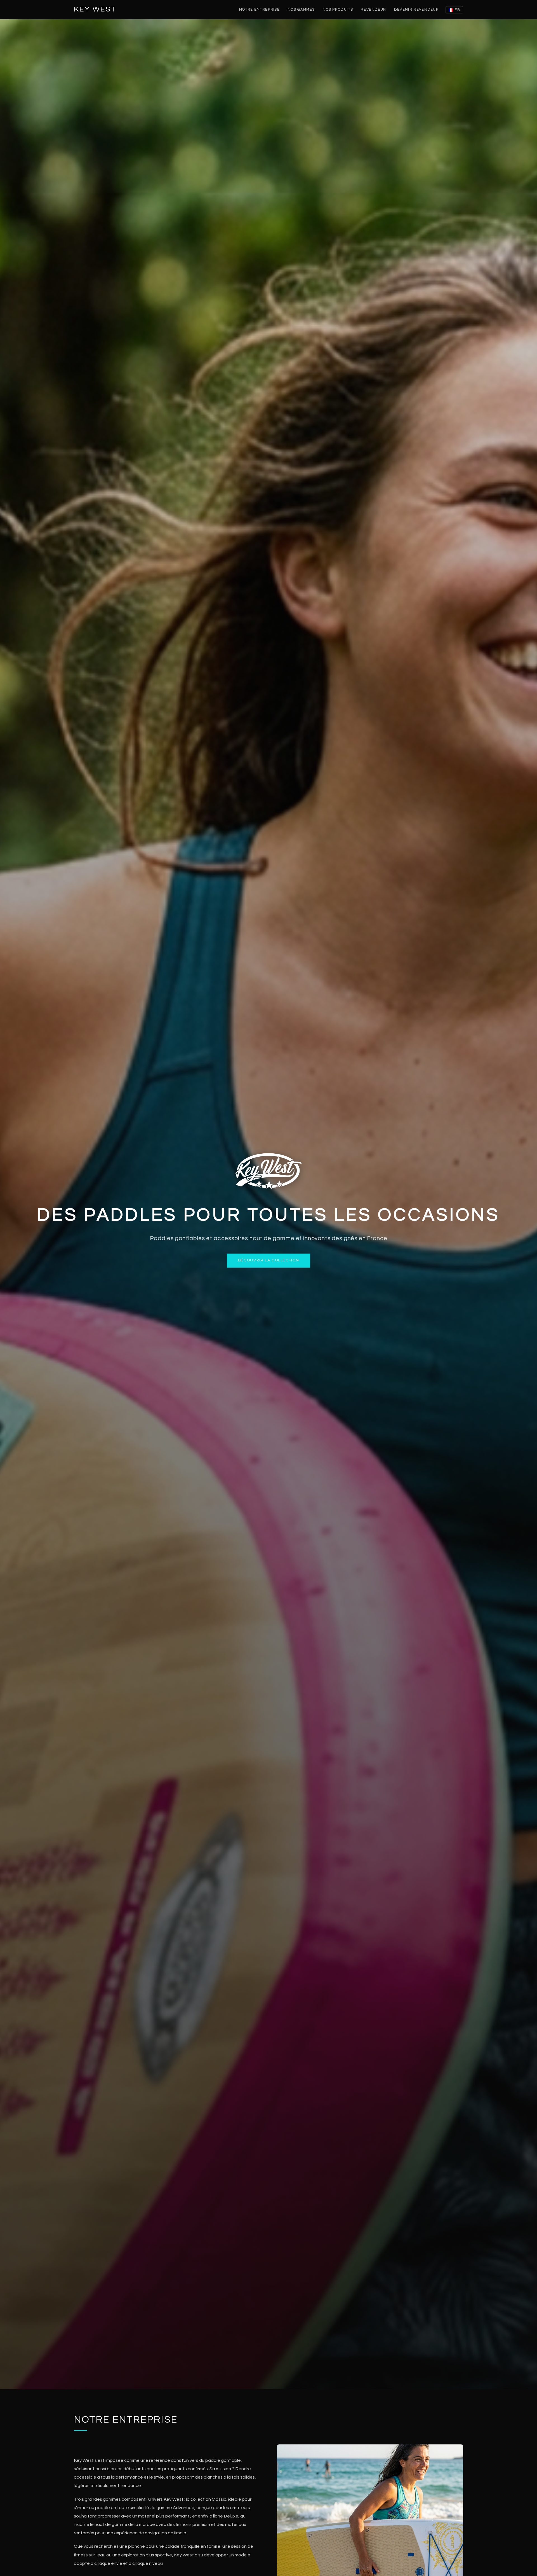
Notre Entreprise (259, 10)
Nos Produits (338, 10)
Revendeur (374, 10)
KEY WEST (95, 9)
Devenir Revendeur (416, 10)
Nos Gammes (301, 10)
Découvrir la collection (269, 1260)
